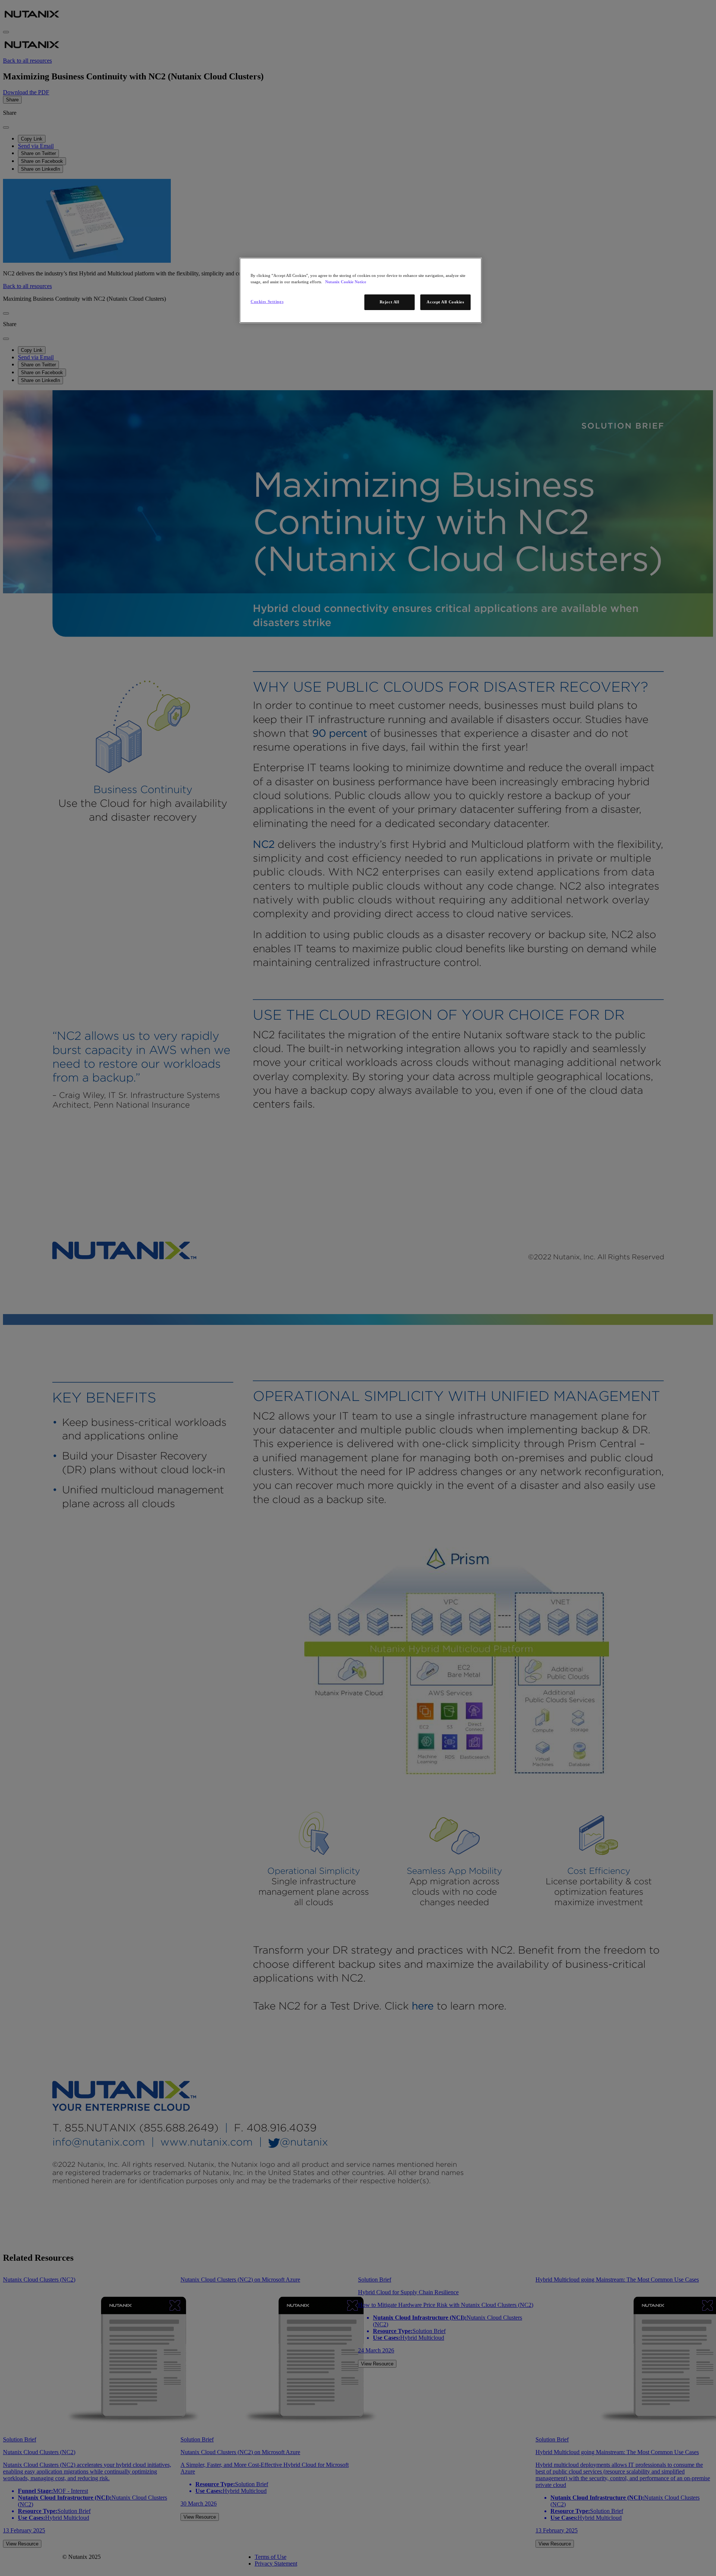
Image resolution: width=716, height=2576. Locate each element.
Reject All (390, 302)
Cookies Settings (267, 302)
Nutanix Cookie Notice (346, 282)
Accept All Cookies (445, 302)
